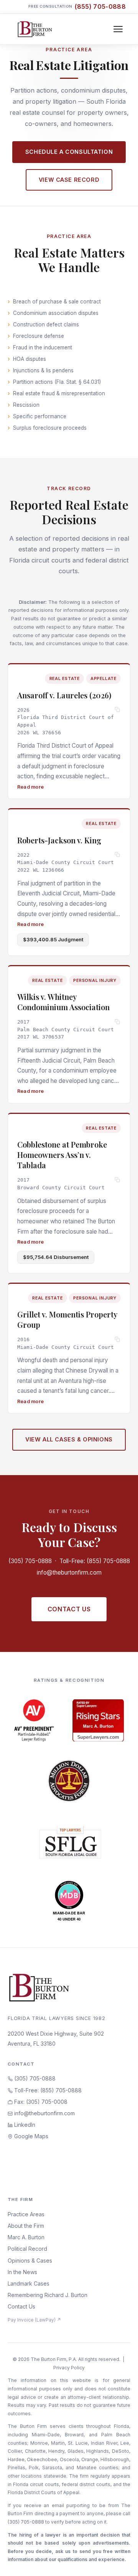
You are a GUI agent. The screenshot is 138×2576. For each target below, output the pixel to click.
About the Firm (26, 2226)
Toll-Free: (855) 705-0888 (95, 1561)
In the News (22, 2272)
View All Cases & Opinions (69, 1439)
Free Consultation (77, 7)
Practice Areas (26, 2214)
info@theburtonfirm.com (69, 1573)
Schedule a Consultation (69, 152)
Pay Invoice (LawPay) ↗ (34, 2320)
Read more (30, 787)
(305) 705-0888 (30, 1561)
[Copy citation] (117, 710)
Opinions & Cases (30, 2261)
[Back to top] (120, 2562)
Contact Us (69, 1609)
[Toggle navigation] (118, 29)
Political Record (27, 2249)
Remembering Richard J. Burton (48, 2295)
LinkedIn (24, 2125)
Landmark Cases (29, 2283)
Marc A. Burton (26, 2237)
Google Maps (30, 2136)
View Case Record (69, 180)
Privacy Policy (69, 2368)
